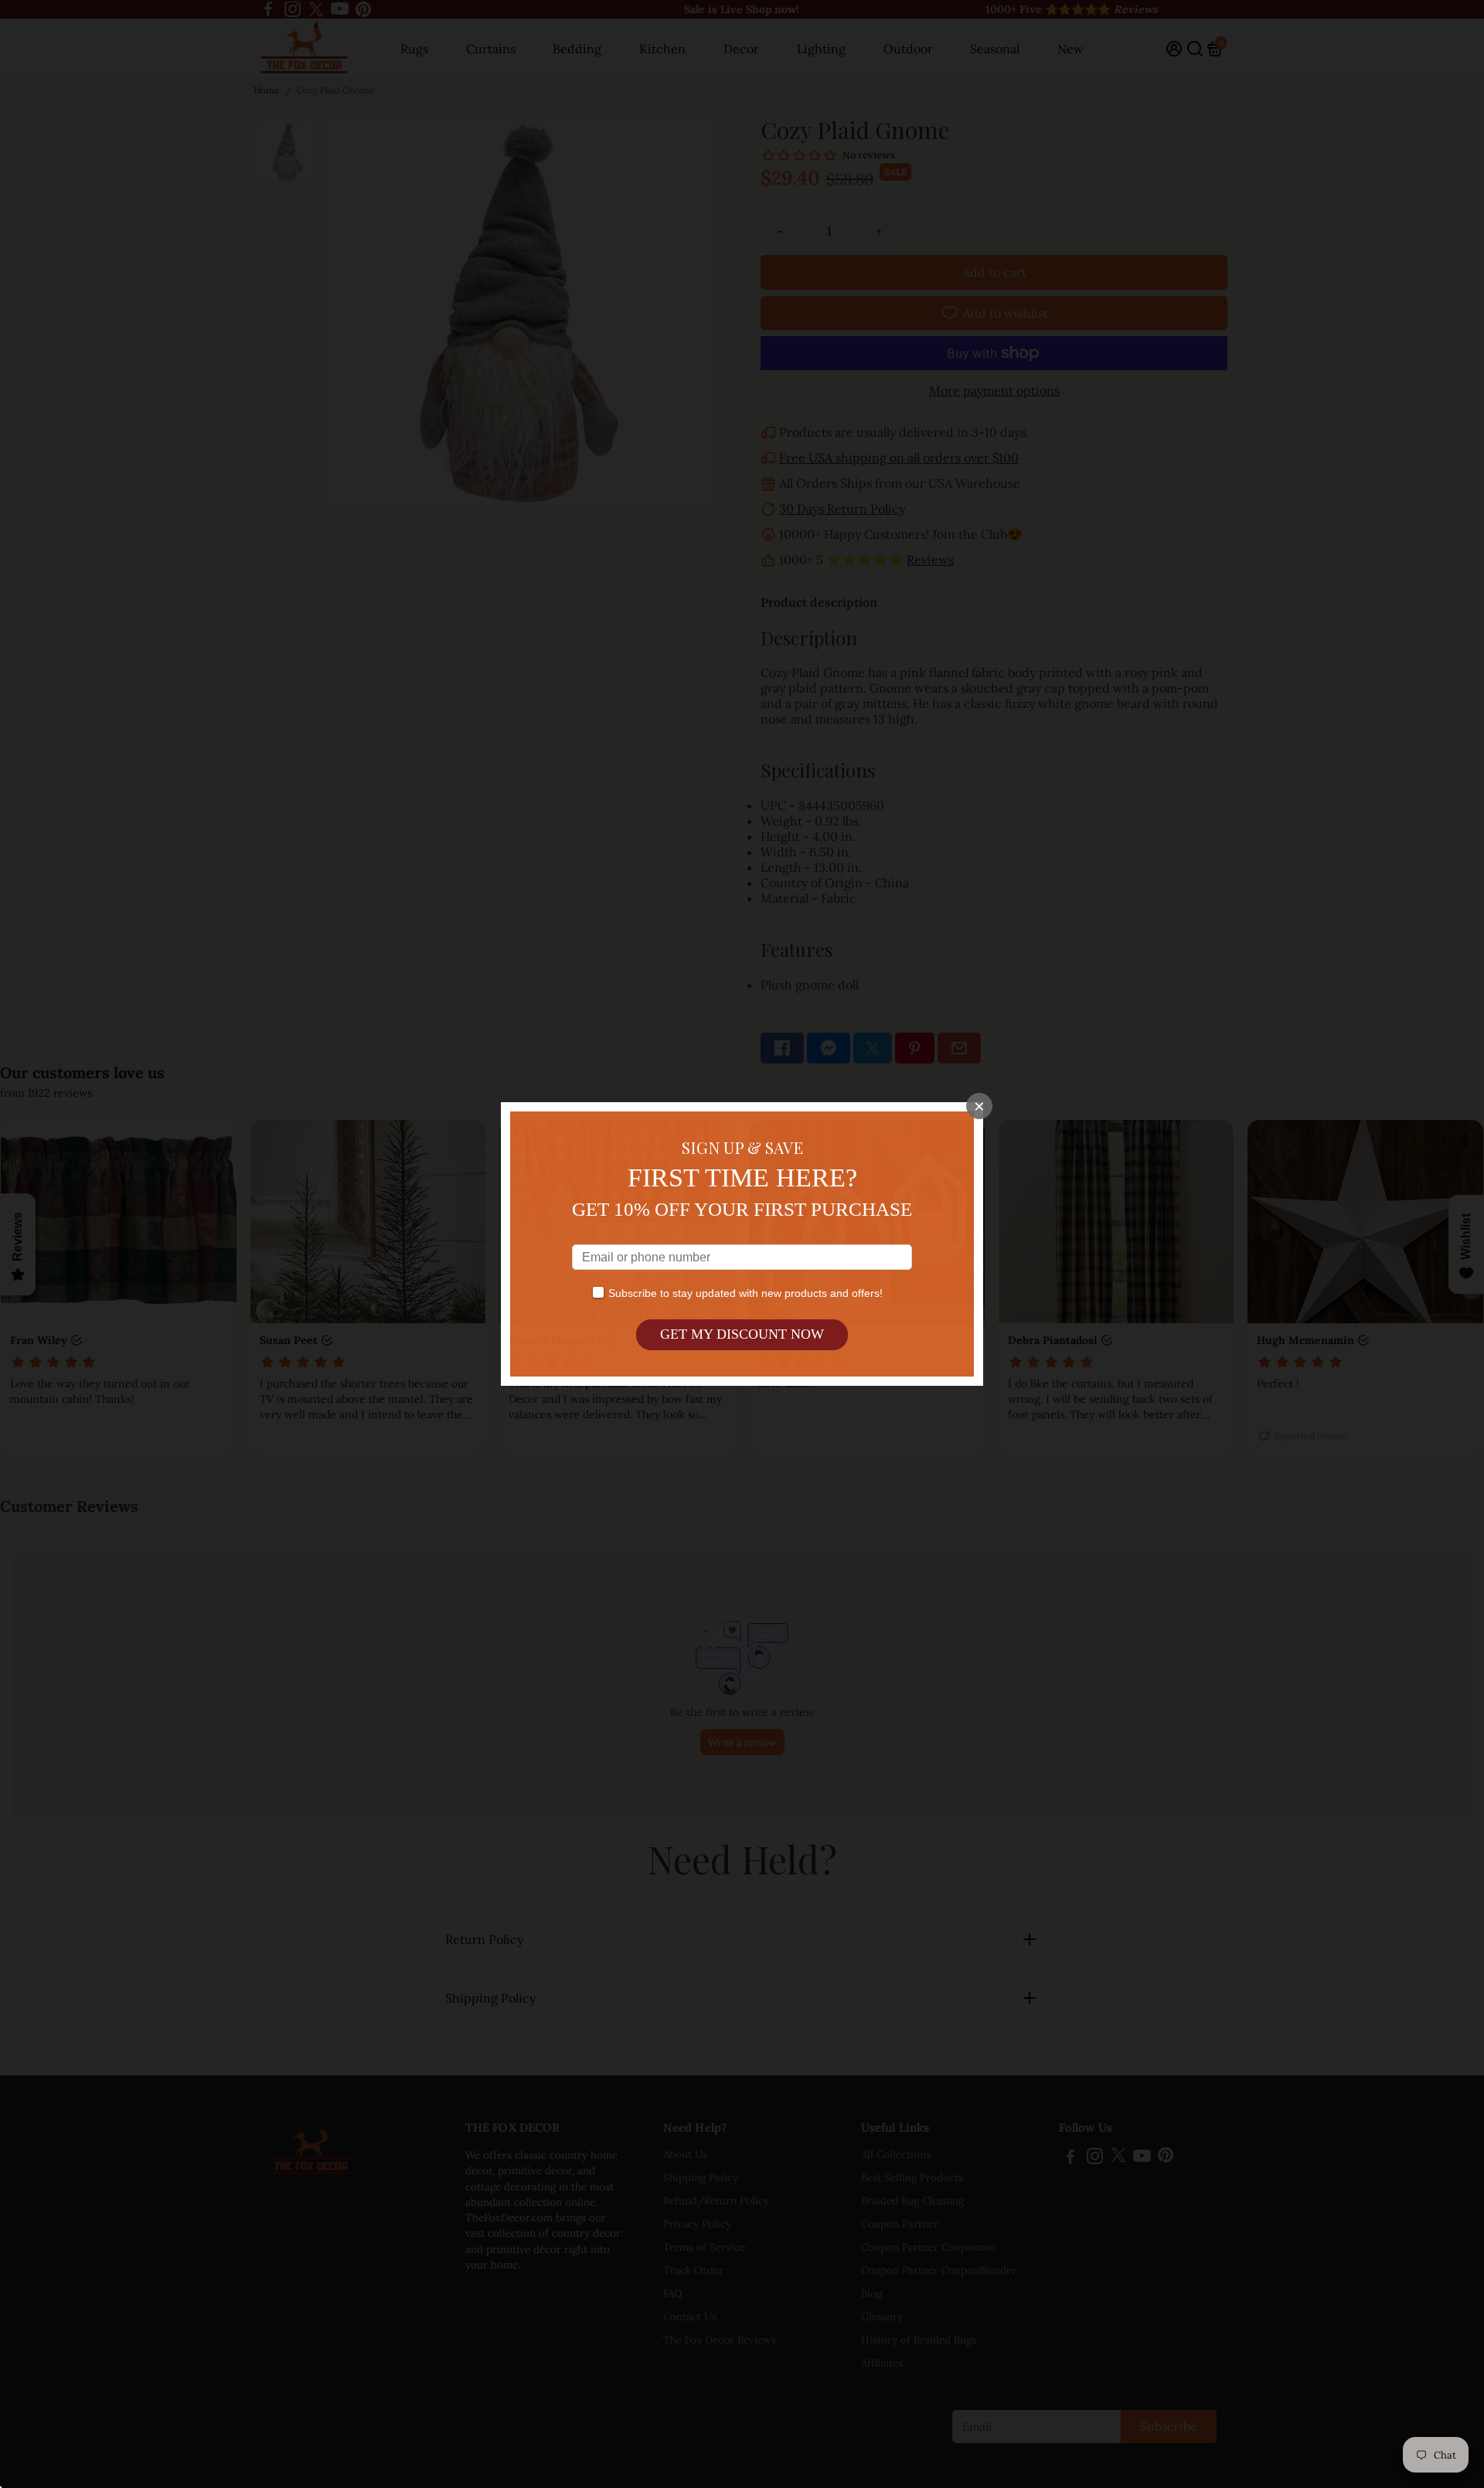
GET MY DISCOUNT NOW (742, 1334)
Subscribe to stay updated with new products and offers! (745, 1293)
